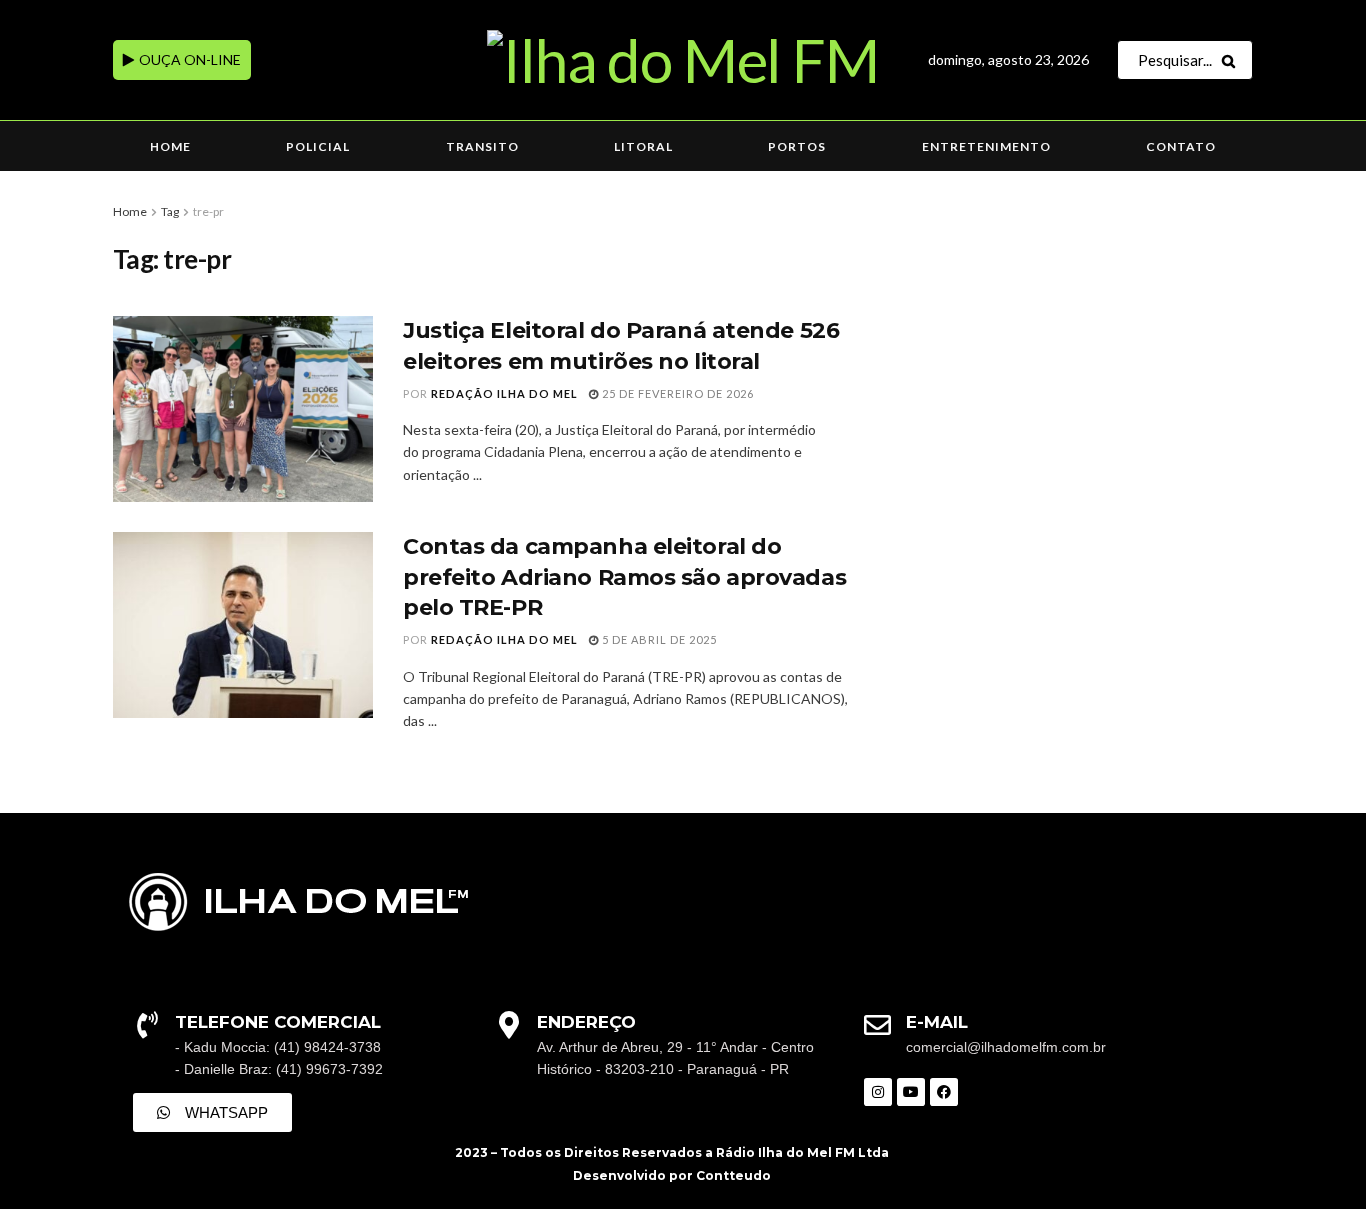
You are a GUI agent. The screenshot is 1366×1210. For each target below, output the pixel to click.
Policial (318, 146)
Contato (1181, 146)
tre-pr (208, 211)
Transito (482, 146)
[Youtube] (911, 1092)
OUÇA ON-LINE (188, 59)
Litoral (643, 146)
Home (170, 146)
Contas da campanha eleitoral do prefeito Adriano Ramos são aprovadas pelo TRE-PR (624, 577)
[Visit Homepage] (682, 60)
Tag (170, 211)
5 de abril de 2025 (658, 639)
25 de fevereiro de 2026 (676, 393)
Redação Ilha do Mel (504, 393)
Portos (797, 146)
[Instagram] (878, 1092)
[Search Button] (1232, 60)
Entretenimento (986, 146)
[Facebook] (944, 1092)
